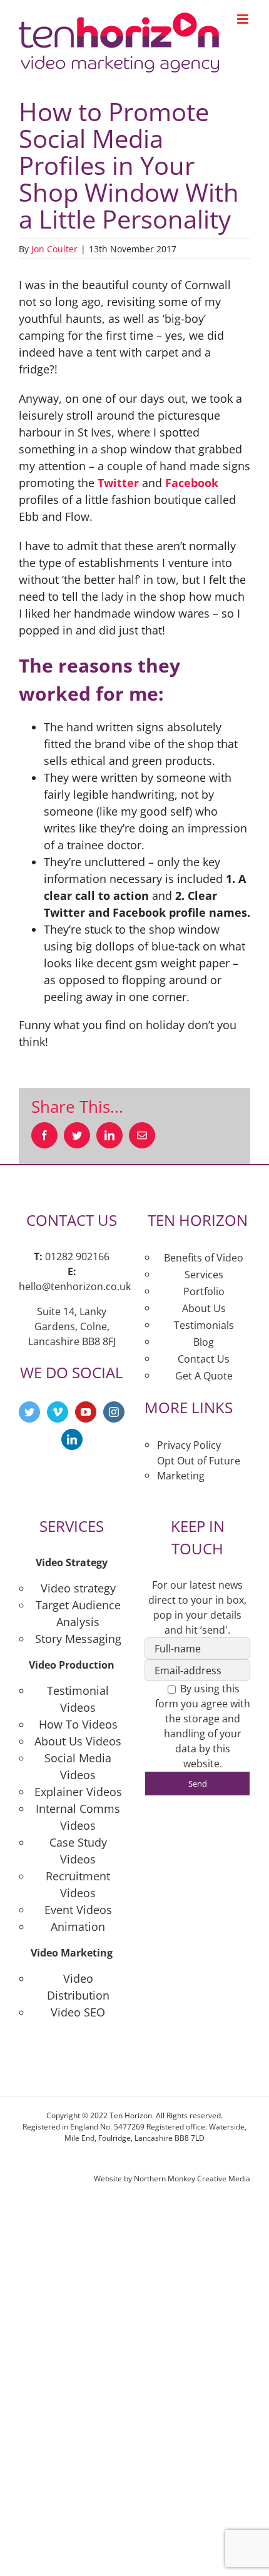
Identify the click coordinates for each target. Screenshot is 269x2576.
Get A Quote (204, 1376)
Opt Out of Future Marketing (199, 1468)
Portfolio (204, 1291)
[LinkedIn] (72, 1439)
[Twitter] (29, 1412)
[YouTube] (86, 1412)
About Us (204, 1308)
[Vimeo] (58, 1412)
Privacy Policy (189, 1445)
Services (204, 1275)
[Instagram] (114, 1412)
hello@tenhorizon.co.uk (75, 1286)
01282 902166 (77, 1256)
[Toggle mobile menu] (244, 19)
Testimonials (204, 1325)
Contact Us (204, 1359)
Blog (204, 1342)
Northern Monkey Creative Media (192, 2179)
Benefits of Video (204, 1258)
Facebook (192, 483)
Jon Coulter (54, 249)
